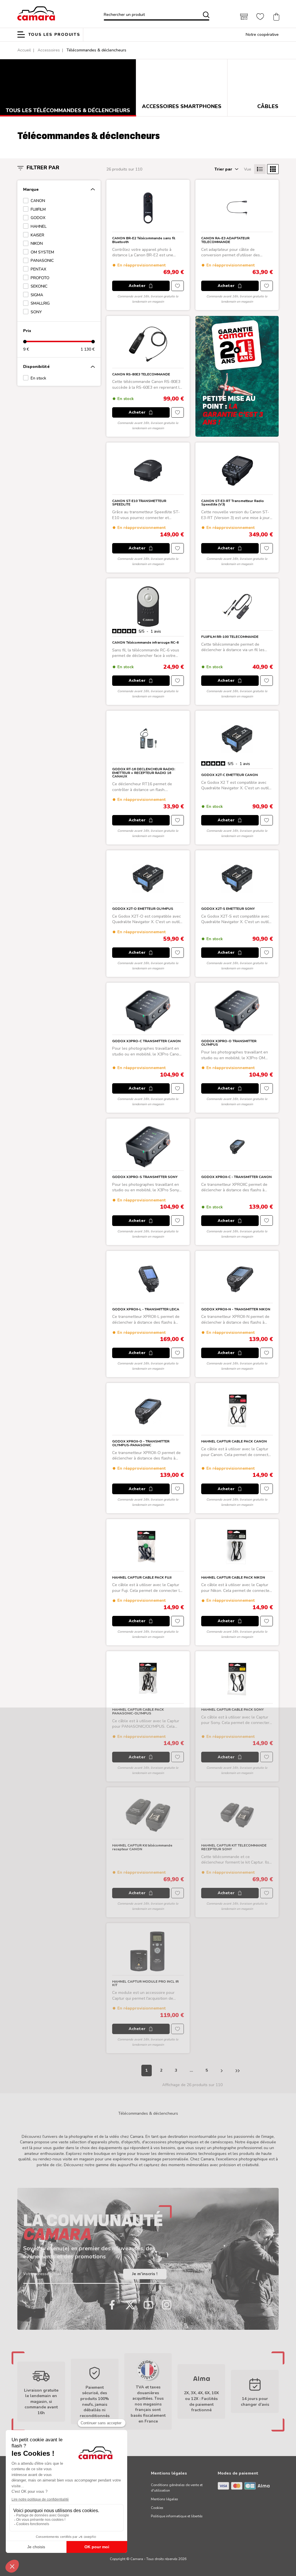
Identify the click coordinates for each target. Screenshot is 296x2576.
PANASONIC (42, 261)
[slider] (25, 342)
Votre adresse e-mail (42, 2274)
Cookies (157, 2508)
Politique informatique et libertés (177, 2516)
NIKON (37, 243)
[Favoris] (260, 17)
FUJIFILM (38, 209)
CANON (38, 201)
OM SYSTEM (42, 252)
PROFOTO (40, 278)
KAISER (37, 235)
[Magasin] (244, 17)
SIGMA (37, 295)
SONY (36, 312)
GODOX (38, 218)
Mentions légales (164, 2499)
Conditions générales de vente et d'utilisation (177, 2488)
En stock (38, 378)
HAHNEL (39, 226)
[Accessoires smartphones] (182, 84)
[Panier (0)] (276, 17)
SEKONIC (39, 286)
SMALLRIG (40, 303)
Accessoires (49, 50)
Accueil (24, 50)
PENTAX (38, 269)
